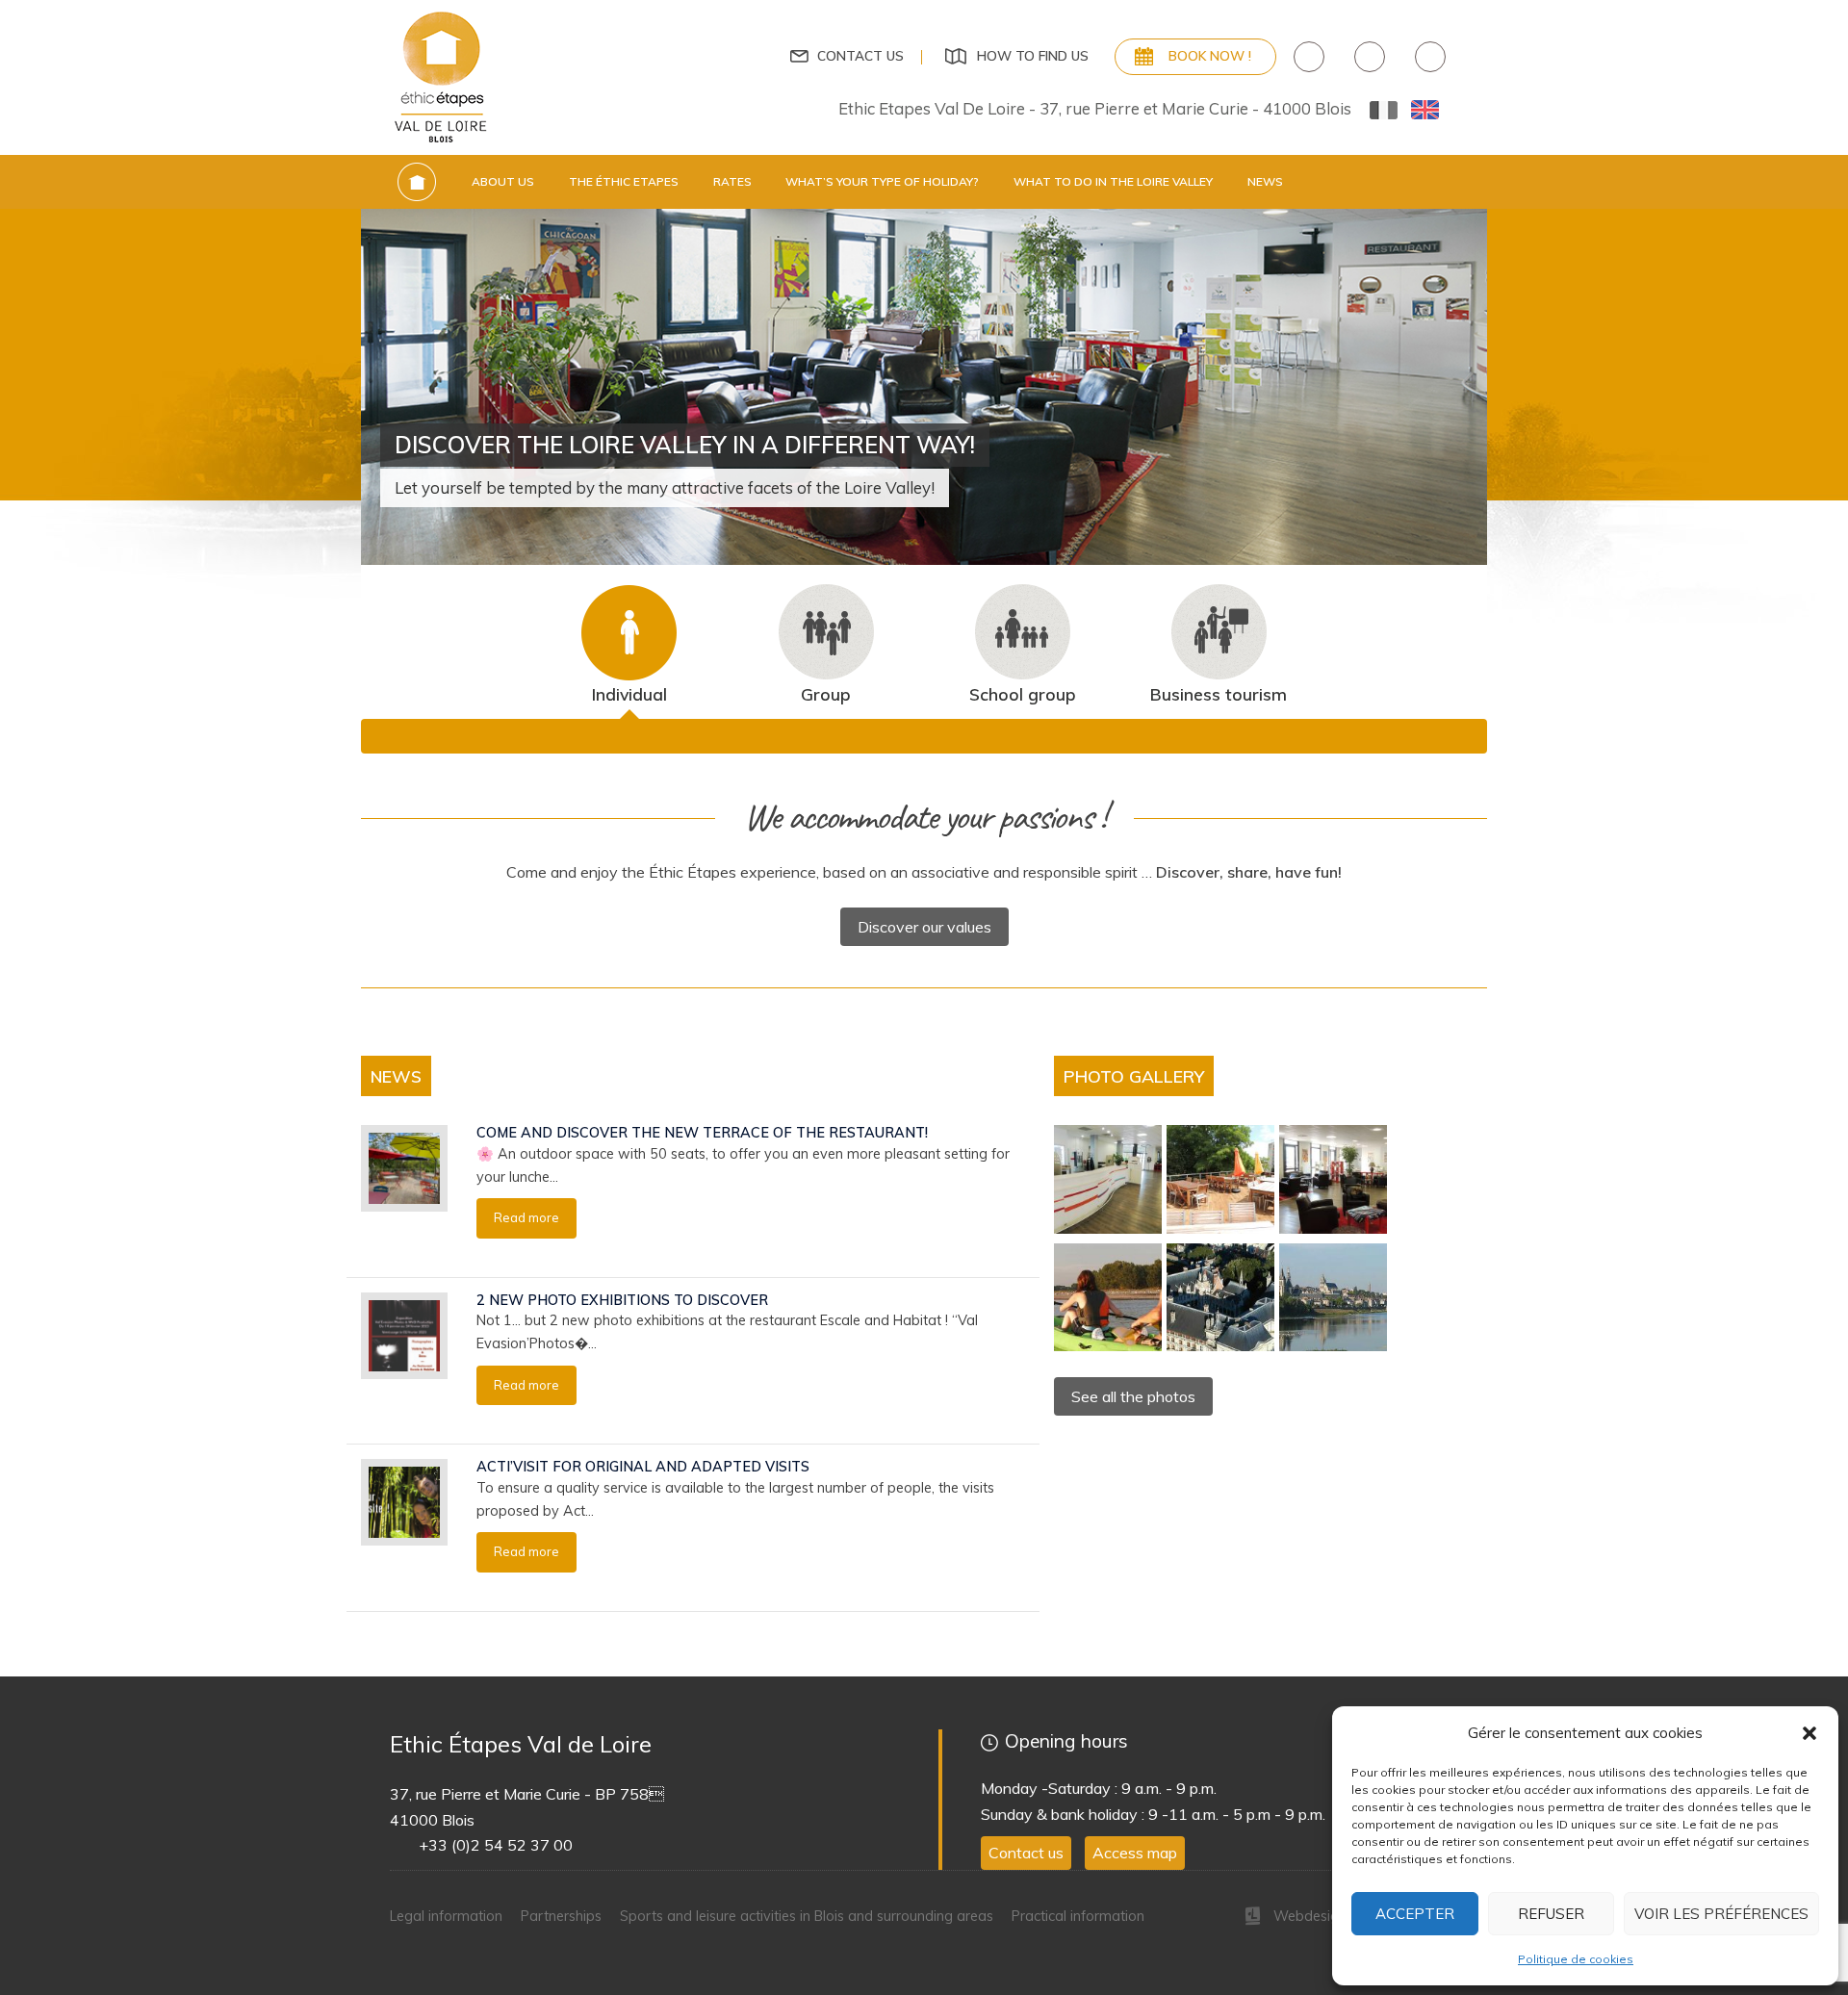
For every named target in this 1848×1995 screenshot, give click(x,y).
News (1265, 181)
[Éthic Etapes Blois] (442, 76)
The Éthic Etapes (624, 181)
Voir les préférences (1721, 1914)
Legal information (446, 1916)
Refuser (1551, 1914)
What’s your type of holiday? (882, 181)
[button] (1809, 1733)
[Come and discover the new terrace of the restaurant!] (404, 1167)
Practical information (1078, 1916)
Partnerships (561, 1916)
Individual (629, 694)
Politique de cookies (1576, 1959)
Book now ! (1210, 55)
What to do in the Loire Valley (1113, 181)
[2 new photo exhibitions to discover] (404, 1334)
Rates (732, 181)
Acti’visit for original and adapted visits (643, 1467)
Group (826, 694)
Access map (1135, 1853)
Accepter (1415, 1914)
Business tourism (1219, 694)
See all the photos (1133, 1396)
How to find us (1033, 55)
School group (1023, 694)
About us (503, 181)
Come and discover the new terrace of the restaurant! (702, 1133)
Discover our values (924, 927)
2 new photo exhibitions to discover (622, 1300)
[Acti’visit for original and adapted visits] (404, 1501)
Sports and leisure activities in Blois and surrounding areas (807, 1916)
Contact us (860, 55)
